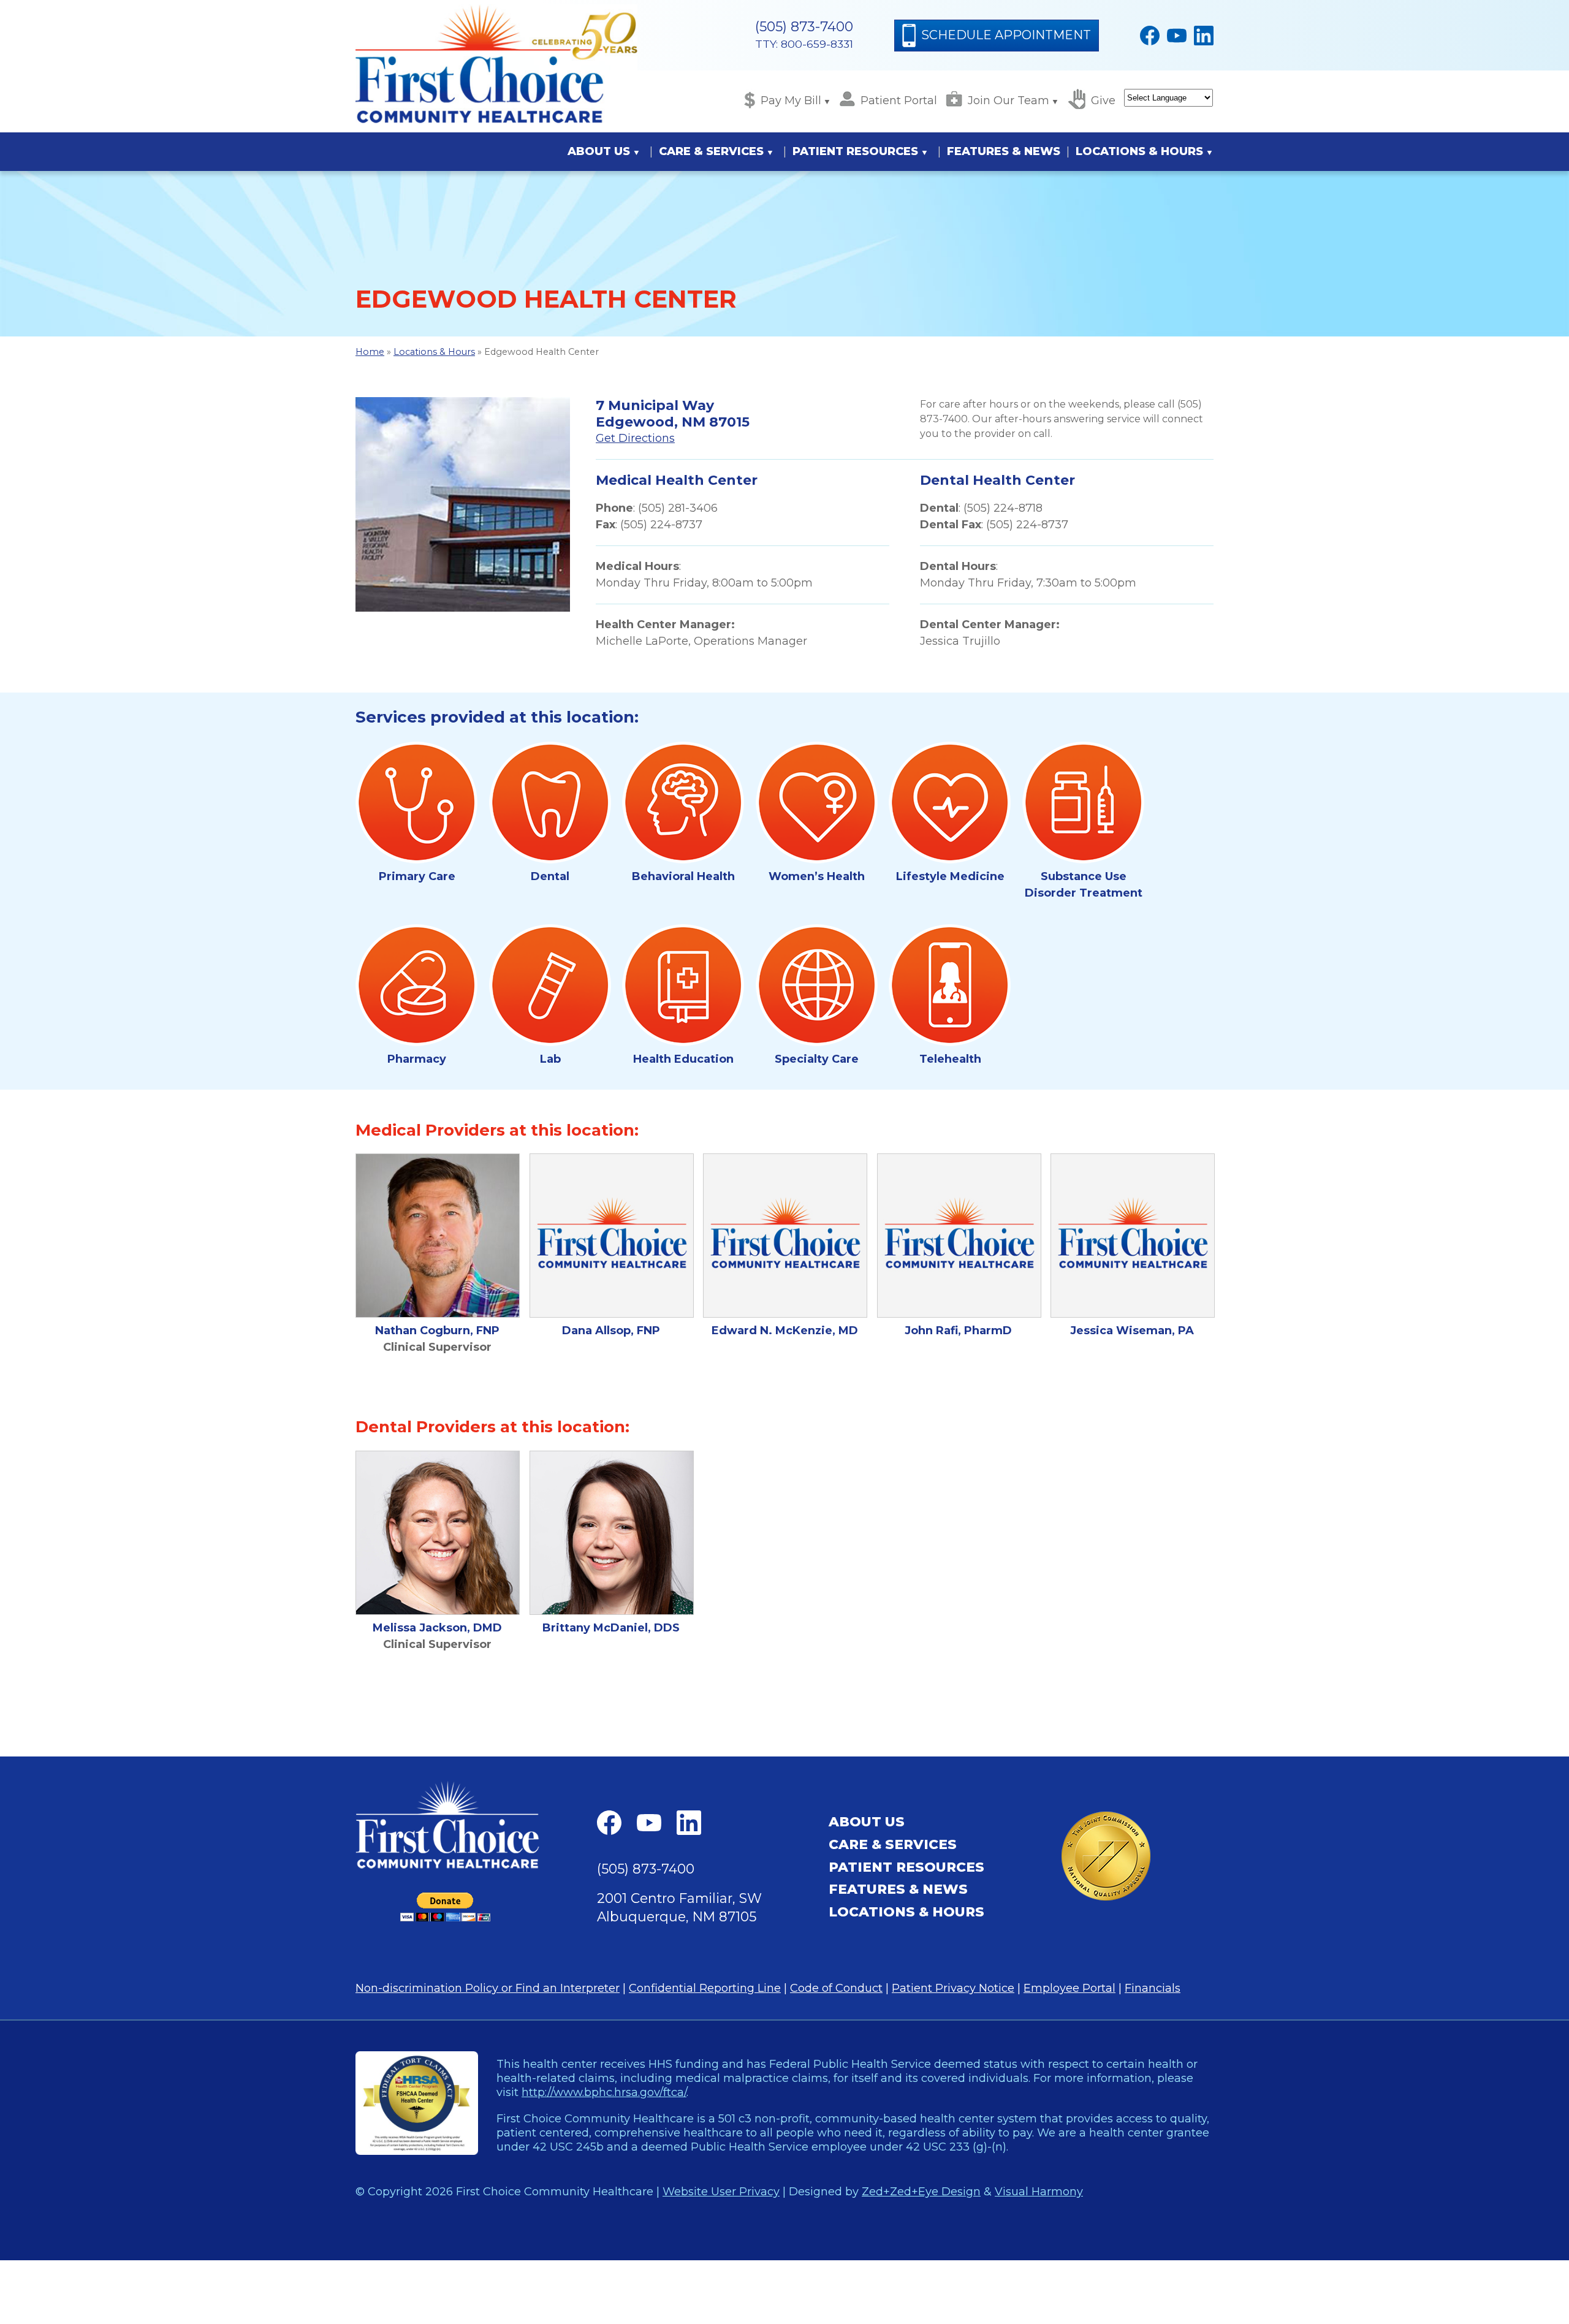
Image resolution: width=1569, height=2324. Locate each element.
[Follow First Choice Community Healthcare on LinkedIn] (1204, 36)
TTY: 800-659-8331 (804, 44)
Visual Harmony (1039, 2191)
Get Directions (635, 438)
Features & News (1004, 151)
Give (1103, 101)
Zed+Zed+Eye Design (921, 2191)
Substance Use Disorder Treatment (1084, 885)
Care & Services (711, 151)
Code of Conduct (836, 1988)
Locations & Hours (1139, 151)
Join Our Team (1009, 101)
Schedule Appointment (1006, 35)
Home (370, 352)
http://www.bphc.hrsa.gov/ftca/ (604, 2092)
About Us (599, 151)
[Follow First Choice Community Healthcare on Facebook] (1150, 36)
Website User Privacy (721, 2191)
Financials (1153, 1988)
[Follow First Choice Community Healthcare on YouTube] (1177, 36)
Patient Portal (899, 101)
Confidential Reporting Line (705, 1988)
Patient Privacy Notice (953, 1988)
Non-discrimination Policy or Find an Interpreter (488, 1988)
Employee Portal (1069, 1988)
